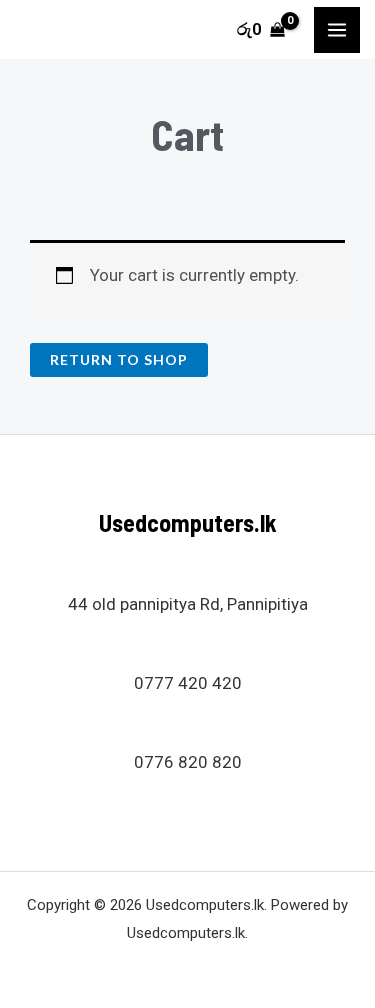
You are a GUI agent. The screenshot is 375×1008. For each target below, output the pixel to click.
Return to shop (119, 359)
